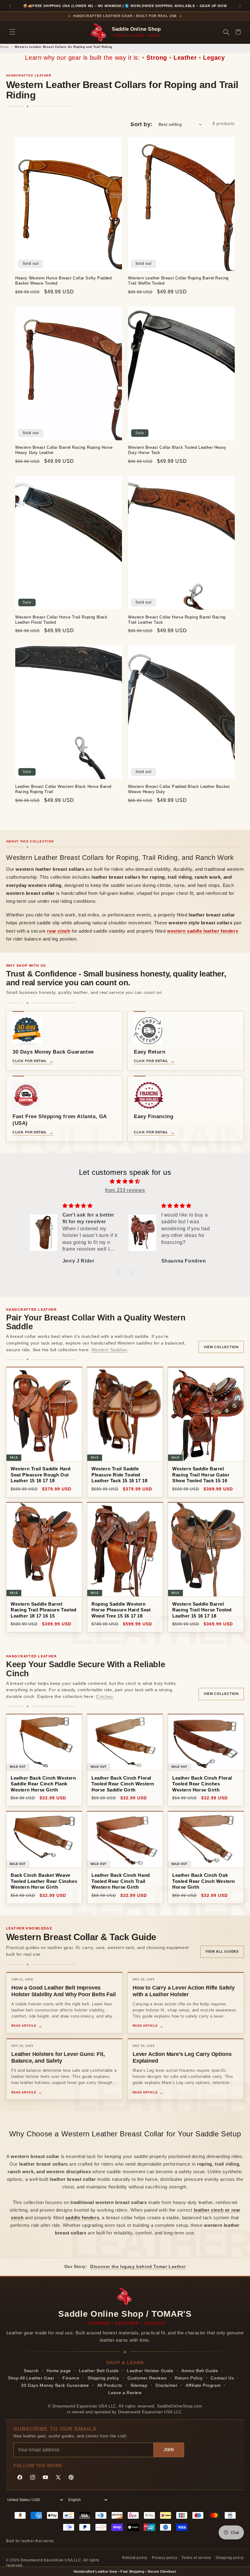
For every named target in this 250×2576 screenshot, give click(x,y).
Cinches (104, 1696)
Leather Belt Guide (99, 2371)
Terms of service (196, 2558)
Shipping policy (103, 2378)
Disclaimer (166, 2385)
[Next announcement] (240, 6)
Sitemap (139, 2385)
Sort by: (141, 124)
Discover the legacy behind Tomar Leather (138, 2266)
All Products (110, 2385)
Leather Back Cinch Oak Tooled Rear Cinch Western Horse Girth (204, 1881)
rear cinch (59, 931)
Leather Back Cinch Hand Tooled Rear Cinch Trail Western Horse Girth (121, 1881)
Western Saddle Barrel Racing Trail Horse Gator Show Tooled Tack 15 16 (201, 1475)
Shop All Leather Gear (31, 2378)
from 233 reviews (125, 1190)
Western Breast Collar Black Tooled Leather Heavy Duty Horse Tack (177, 450)
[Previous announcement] (10, 6)
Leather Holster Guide (150, 2371)
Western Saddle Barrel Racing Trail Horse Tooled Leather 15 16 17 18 (202, 1610)
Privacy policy (164, 2558)
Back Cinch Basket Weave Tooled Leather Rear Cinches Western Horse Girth (44, 1881)
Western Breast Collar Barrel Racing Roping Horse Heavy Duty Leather (64, 450)
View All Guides (222, 1951)
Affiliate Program (203, 2385)
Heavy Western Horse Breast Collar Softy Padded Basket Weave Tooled (64, 281)
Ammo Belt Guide (200, 2371)
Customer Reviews (147, 2378)
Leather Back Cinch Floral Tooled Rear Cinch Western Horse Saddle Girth (123, 1784)
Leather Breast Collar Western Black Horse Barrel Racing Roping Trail (63, 789)
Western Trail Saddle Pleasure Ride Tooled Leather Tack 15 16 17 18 (119, 1475)
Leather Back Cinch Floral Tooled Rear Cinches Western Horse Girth (202, 1784)
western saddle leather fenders (203, 931)
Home (4, 47)
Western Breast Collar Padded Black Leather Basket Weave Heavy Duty (179, 789)
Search (31, 2371)
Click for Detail (30, 1061)
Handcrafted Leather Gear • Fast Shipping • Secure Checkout (125, 2571)
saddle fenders (82, 2218)
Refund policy (135, 2558)
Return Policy (189, 2378)
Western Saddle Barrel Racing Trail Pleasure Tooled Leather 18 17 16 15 (44, 1610)
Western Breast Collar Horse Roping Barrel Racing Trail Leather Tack (177, 620)
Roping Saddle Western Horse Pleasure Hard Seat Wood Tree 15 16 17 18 (121, 1610)
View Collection (221, 1347)
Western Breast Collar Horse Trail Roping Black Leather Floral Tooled (61, 620)
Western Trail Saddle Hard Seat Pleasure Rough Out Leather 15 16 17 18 (41, 1475)
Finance (71, 2378)
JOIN (169, 2450)
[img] (125, 1182)
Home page (59, 2371)
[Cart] (238, 32)
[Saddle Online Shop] (99, 32)
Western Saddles (109, 1350)
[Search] (226, 32)
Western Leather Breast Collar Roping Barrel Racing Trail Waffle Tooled (178, 281)
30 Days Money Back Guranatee (55, 2385)
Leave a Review (125, 2393)
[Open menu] (12, 32)
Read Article (24, 2026)
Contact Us (222, 2378)
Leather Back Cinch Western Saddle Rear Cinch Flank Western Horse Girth (43, 1784)
